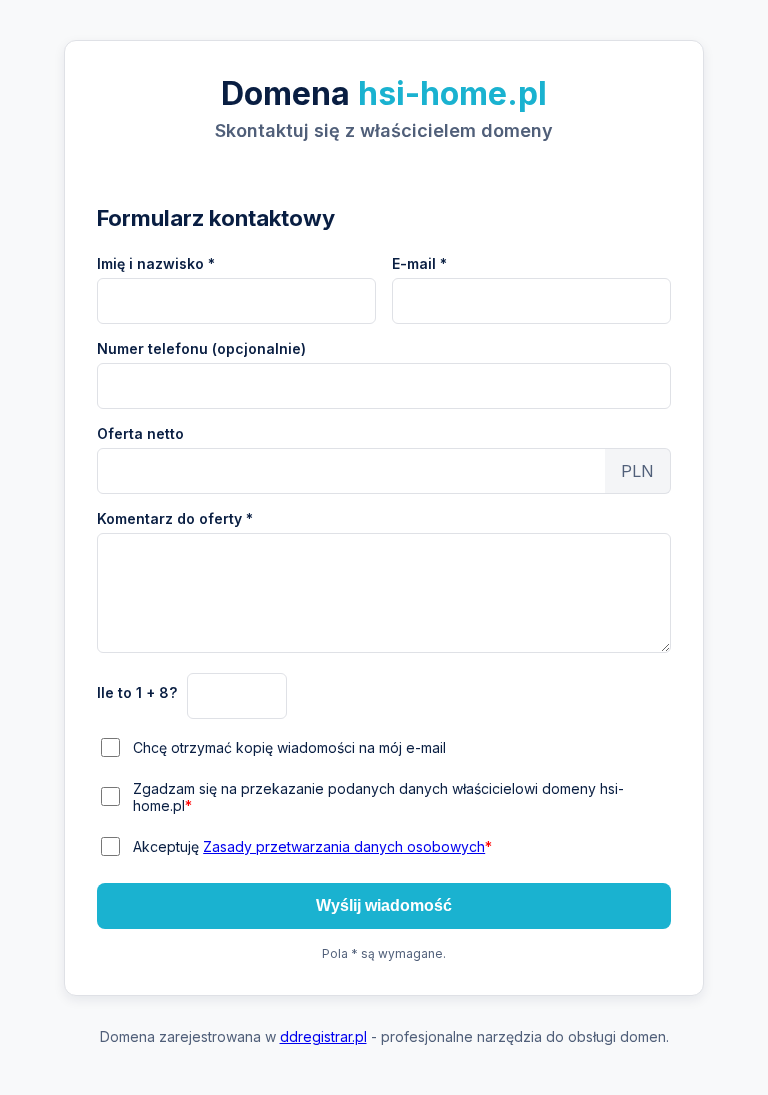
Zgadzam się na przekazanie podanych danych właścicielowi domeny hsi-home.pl (378, 797)
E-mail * (419, 263)
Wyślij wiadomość (384, 905)
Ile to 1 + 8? (137, 692)
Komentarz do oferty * (175, 518)
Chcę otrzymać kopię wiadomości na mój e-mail (289, 747)
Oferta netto (140, 433)
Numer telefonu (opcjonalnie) (201, 348)
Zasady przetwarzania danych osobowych (344, 846)
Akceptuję (312, 846)
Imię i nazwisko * (156, 263)
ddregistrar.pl (323, 1036)
